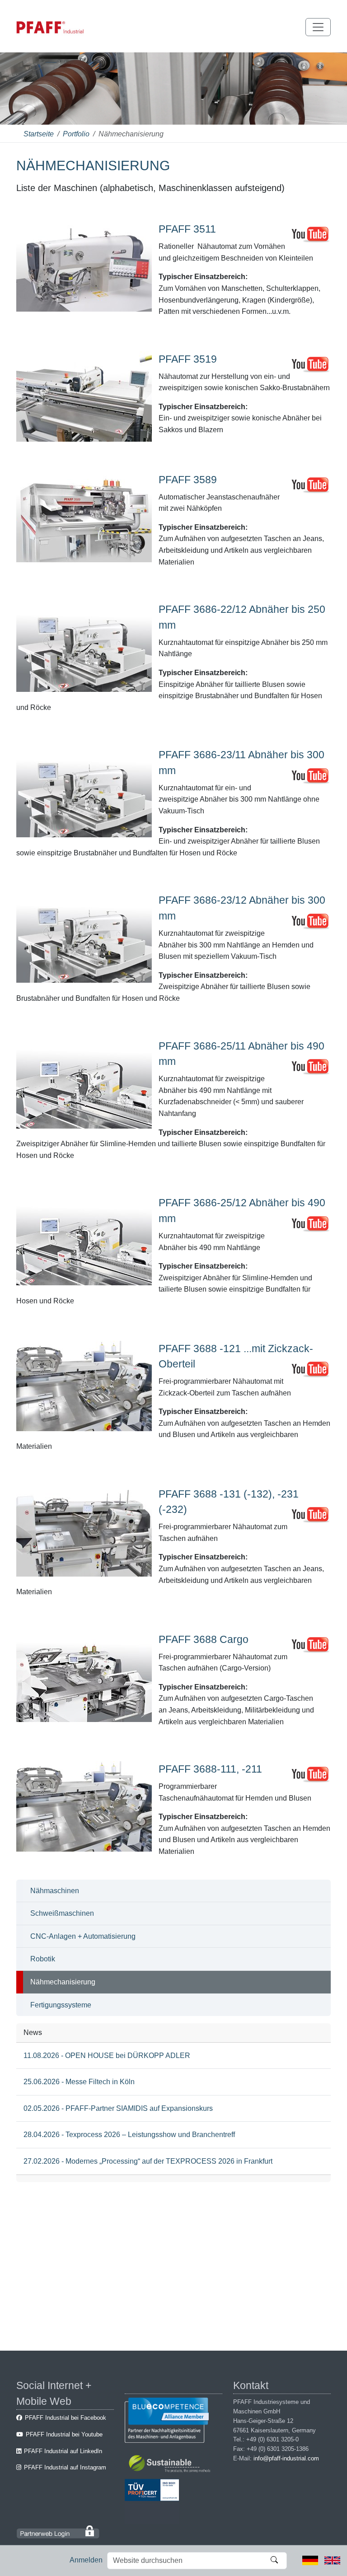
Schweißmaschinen (62, 1913)
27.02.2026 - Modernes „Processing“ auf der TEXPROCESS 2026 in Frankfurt (148, 2161)
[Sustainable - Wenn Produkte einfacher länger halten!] (171, 2465)
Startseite (39, 134)
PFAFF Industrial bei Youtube (64, 2434)
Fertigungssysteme (61, 2005)
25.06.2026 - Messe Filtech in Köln (79, 2082)
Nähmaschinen (55, 1891)
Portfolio (76, 134)
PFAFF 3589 (188, 480)
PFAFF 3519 (188, 359)
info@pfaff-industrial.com (286, 2458)
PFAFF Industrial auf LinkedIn (63, 2451)
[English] (332, 2560)
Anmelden (86, 2560)
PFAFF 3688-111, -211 (210, 1769)
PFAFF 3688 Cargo (204, 1639)
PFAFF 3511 (187, 229)
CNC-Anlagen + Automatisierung (83, 1936)
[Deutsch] (310, 2560)
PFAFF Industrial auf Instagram (65, 2467)
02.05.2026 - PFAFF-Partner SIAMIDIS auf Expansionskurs (118, 2108)
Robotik (43, 1959)
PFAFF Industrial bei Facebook (66, 2418)
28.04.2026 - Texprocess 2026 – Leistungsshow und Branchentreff (129, 2135)
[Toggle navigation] (318, 27)
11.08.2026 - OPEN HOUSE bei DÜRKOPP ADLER (107, 2056)
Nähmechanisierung (63, 1982)
